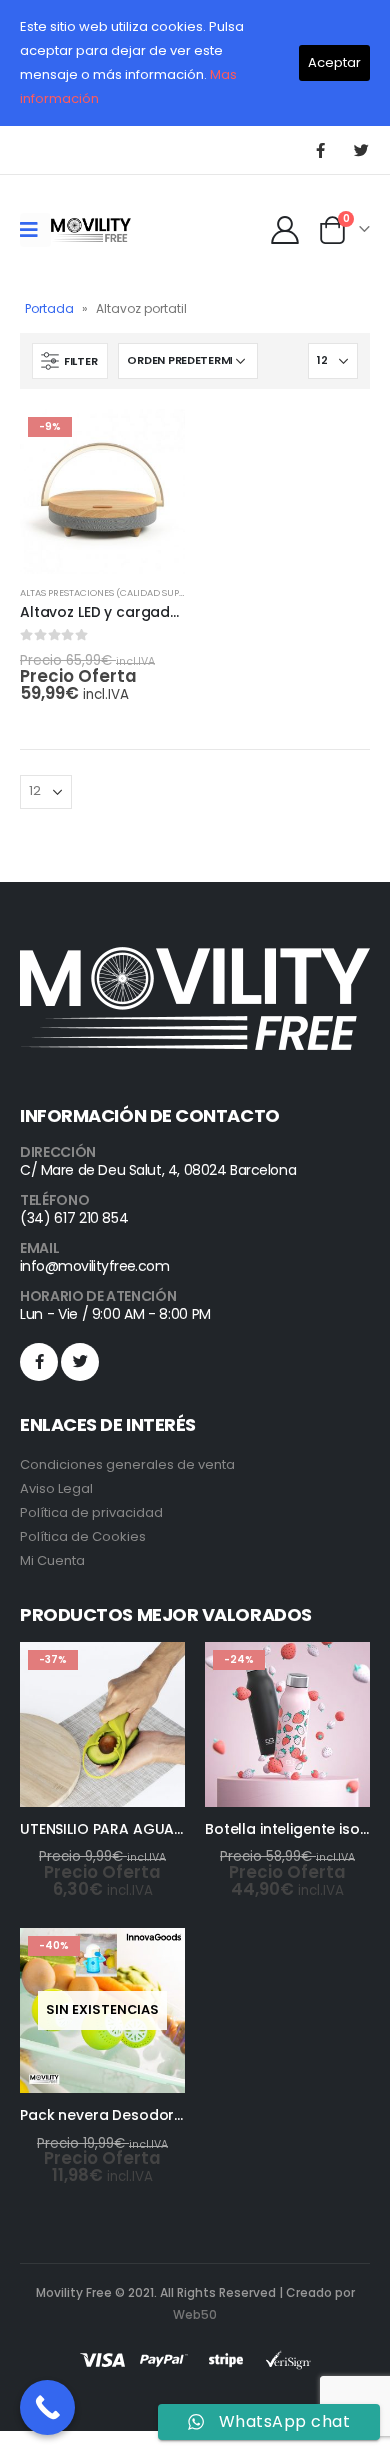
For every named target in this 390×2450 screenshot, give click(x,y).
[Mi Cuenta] (284, 230)
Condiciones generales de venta (127, 1464)
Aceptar (334, 62)
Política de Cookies (83, 1536)
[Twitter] (361, 150)
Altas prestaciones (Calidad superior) (115, 592)
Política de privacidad (91, 1512)
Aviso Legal (56, 1488)
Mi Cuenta (52, 1560)
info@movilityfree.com (94, 1266)
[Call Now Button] (47, 2407)
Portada (49, 308)
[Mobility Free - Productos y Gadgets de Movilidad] (91, 229)
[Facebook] (320, 150)
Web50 (195, 2314)
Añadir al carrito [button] (152, 442)
